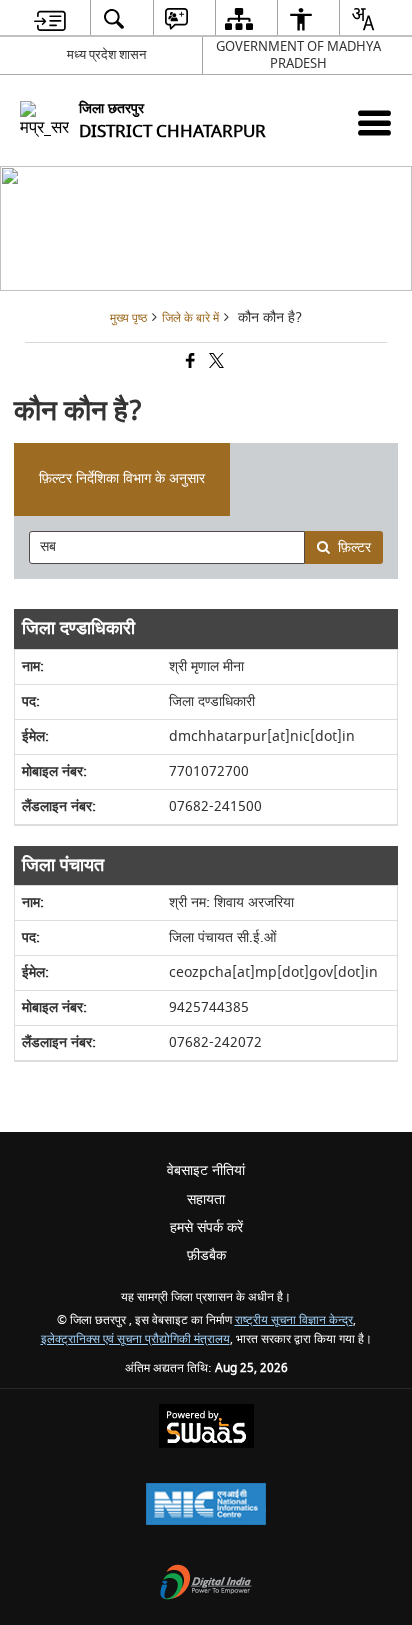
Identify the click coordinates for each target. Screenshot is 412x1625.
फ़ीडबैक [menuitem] (206, 1255)
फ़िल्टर (354, 547)
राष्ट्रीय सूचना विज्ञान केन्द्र (294, 1320)
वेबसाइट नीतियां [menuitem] (206, 1170)
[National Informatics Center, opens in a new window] (206, 1506)
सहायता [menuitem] (206, 1199)
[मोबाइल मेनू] (374, 122)
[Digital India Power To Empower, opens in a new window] (206, 1584)
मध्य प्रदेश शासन (106, 54)
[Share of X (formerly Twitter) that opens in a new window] (215, 363)
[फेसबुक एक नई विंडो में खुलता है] (189, 363)
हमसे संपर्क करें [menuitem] (206, 1227)
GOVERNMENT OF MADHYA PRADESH (298, 55)
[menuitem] (50, 18)
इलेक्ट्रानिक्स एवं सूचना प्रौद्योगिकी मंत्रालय (135, 1339)
